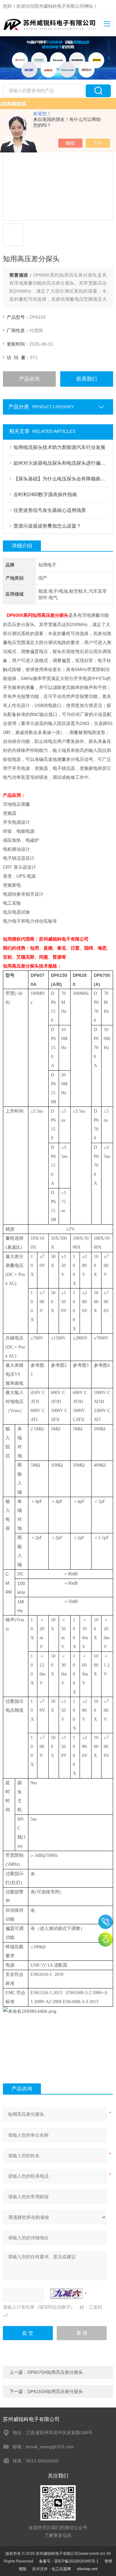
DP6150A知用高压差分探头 (55, 2391)
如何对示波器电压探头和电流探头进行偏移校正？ (61, 463)
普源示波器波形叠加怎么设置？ (47, 526)
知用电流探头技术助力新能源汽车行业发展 (59, 447)
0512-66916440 (106, 1922)
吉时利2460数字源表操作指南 (45, 494)
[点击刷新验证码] (66, 2294)
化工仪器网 (61, 2569)
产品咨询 (29, 379)
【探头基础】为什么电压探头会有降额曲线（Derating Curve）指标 (61, 479)
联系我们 (87, 379)
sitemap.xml (87, 2569)
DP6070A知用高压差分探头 (55, 2372)
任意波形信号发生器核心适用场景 (50, 510)
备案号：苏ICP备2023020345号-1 (69, 2561)
